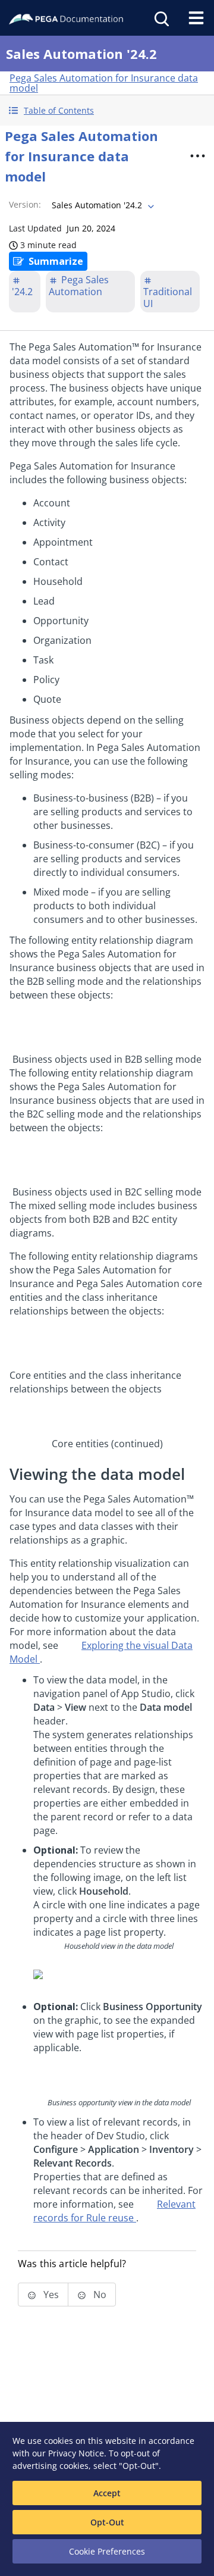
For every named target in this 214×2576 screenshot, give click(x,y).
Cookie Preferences (107, 2551)
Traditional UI (168, 298)
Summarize (56, 261)
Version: (25, 204)
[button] (107, 110)
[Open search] (160, 18)
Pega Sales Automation (79, 286)
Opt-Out (107, 2522)
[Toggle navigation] (196, 18)
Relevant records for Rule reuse (114, 2211)
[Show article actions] (197, 156)
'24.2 (22, 292)
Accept (107, 2493)
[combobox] (102, 205)
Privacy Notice (76, 2453)
